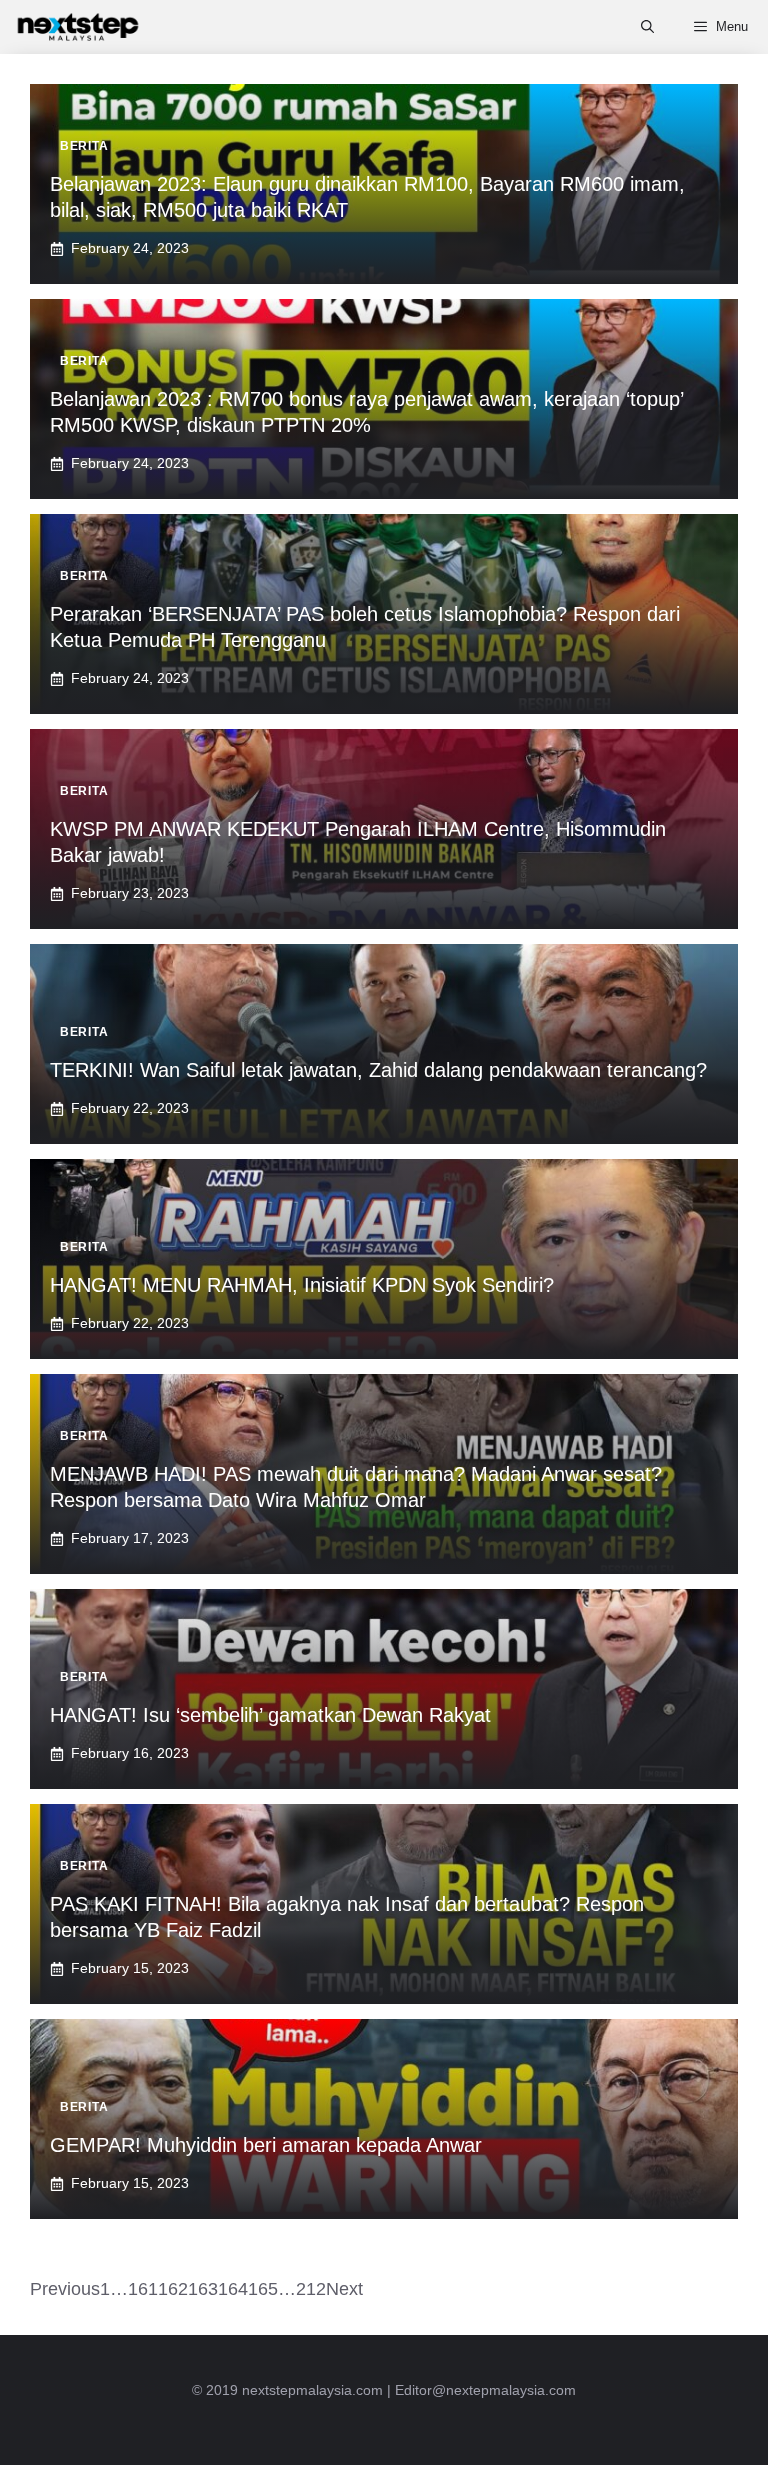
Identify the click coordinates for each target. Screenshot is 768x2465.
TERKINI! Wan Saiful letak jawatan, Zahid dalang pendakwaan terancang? (378, 1070)
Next (344, 2289)
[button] (647, 27)
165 (263, 2289)
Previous (65, 2289)
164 (233, 2289)
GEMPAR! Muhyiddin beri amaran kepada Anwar (266, 2145)
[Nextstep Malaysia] (78, 27)
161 (143, 2289)
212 (311, 2289)
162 (173, 2289)
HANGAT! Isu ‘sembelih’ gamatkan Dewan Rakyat (270, 1715)
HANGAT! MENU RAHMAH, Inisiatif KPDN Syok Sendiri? (302, 1285)
